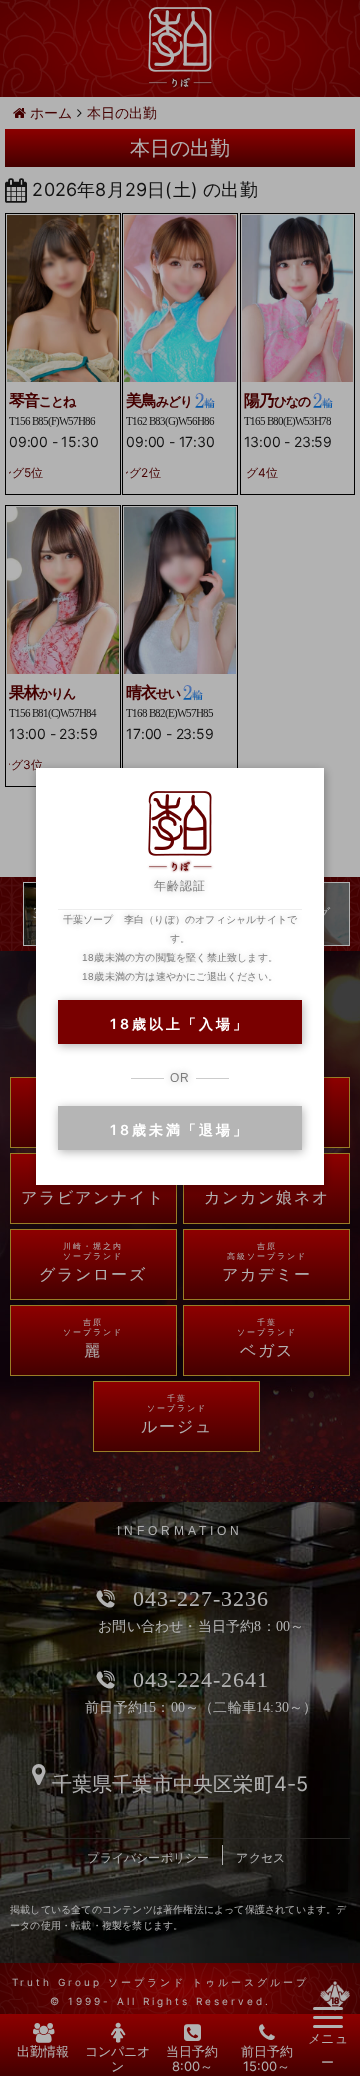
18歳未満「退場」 (179, 1129)
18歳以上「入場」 (179, 1023)
